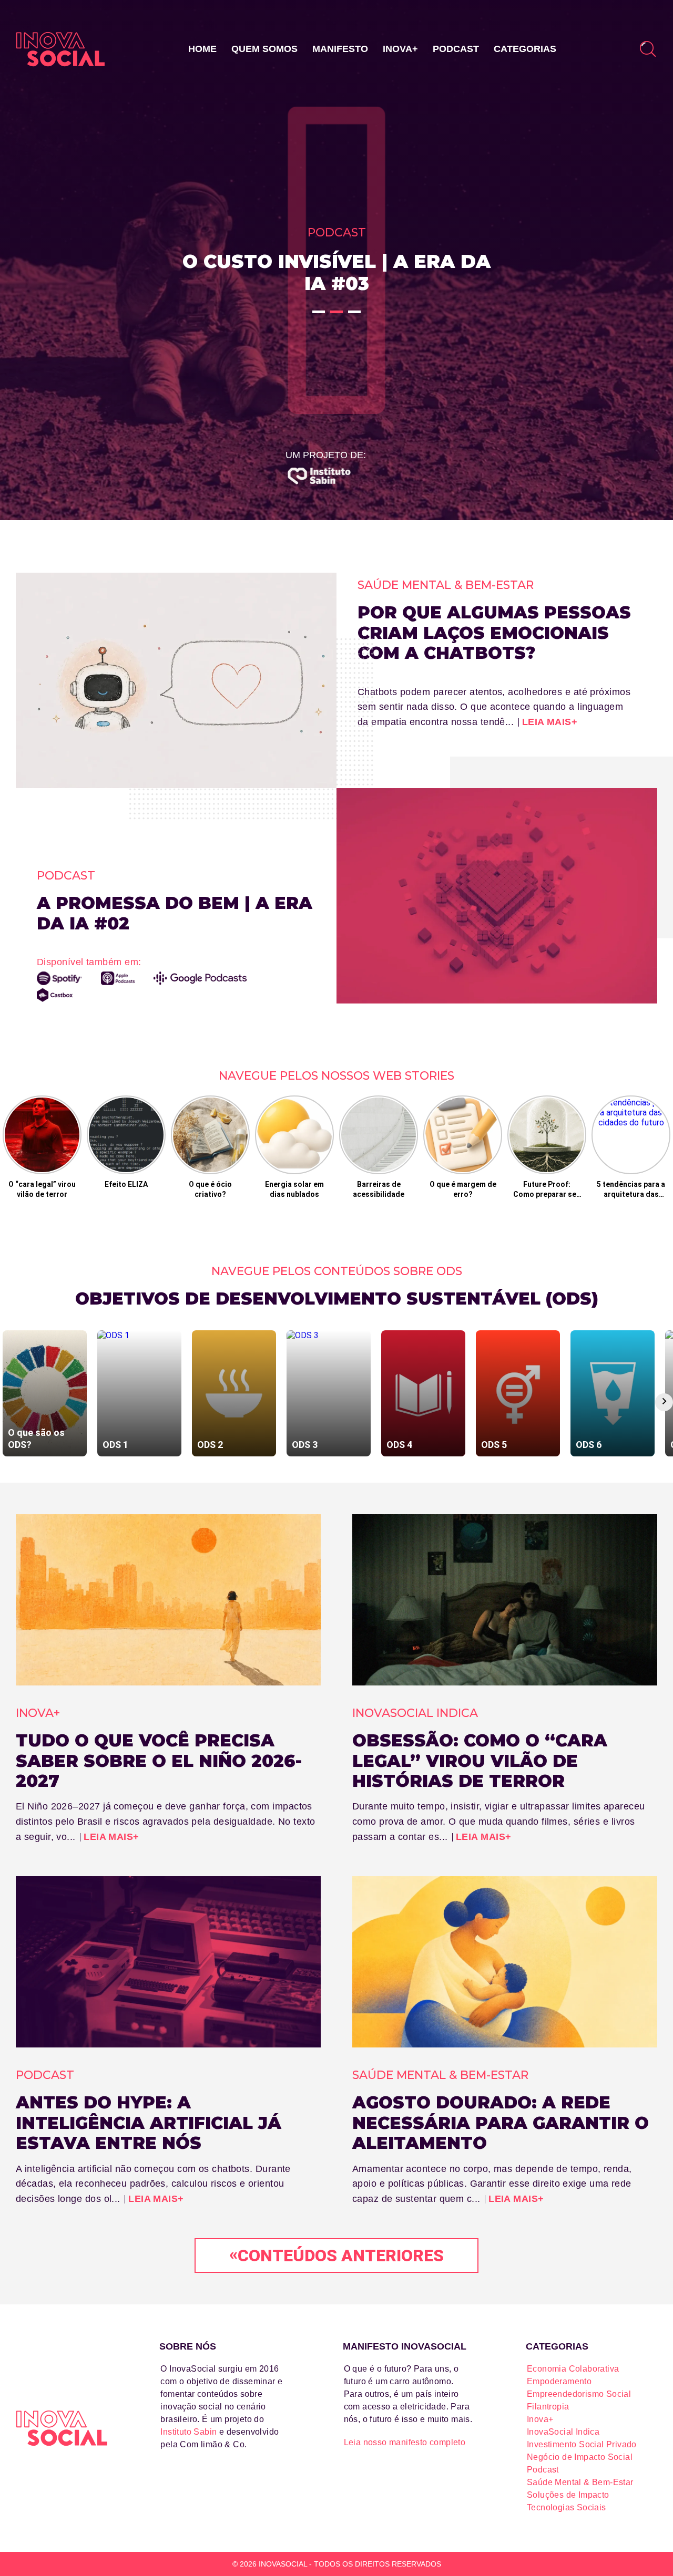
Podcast (456, 49)
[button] (319, 312)
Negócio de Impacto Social (580, 2457)
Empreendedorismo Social (579, 2394)
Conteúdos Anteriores (336, 2255)
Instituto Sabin (188, 2432)
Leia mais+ (550, 722)
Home (202, 49)
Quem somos (264, 49)
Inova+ (400, 49)
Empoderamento (559, 2381)
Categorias (525, 49)
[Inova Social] (60, 49)
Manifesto (340, 49)
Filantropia (548, 2407)
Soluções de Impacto (568, 2495)
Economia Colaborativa (573, 2369)
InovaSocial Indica (563, 2432)
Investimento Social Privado (582, 2444)
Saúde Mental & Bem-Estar (580, 2482)
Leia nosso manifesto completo (405, 2442)
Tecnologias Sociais (567, 2507)
